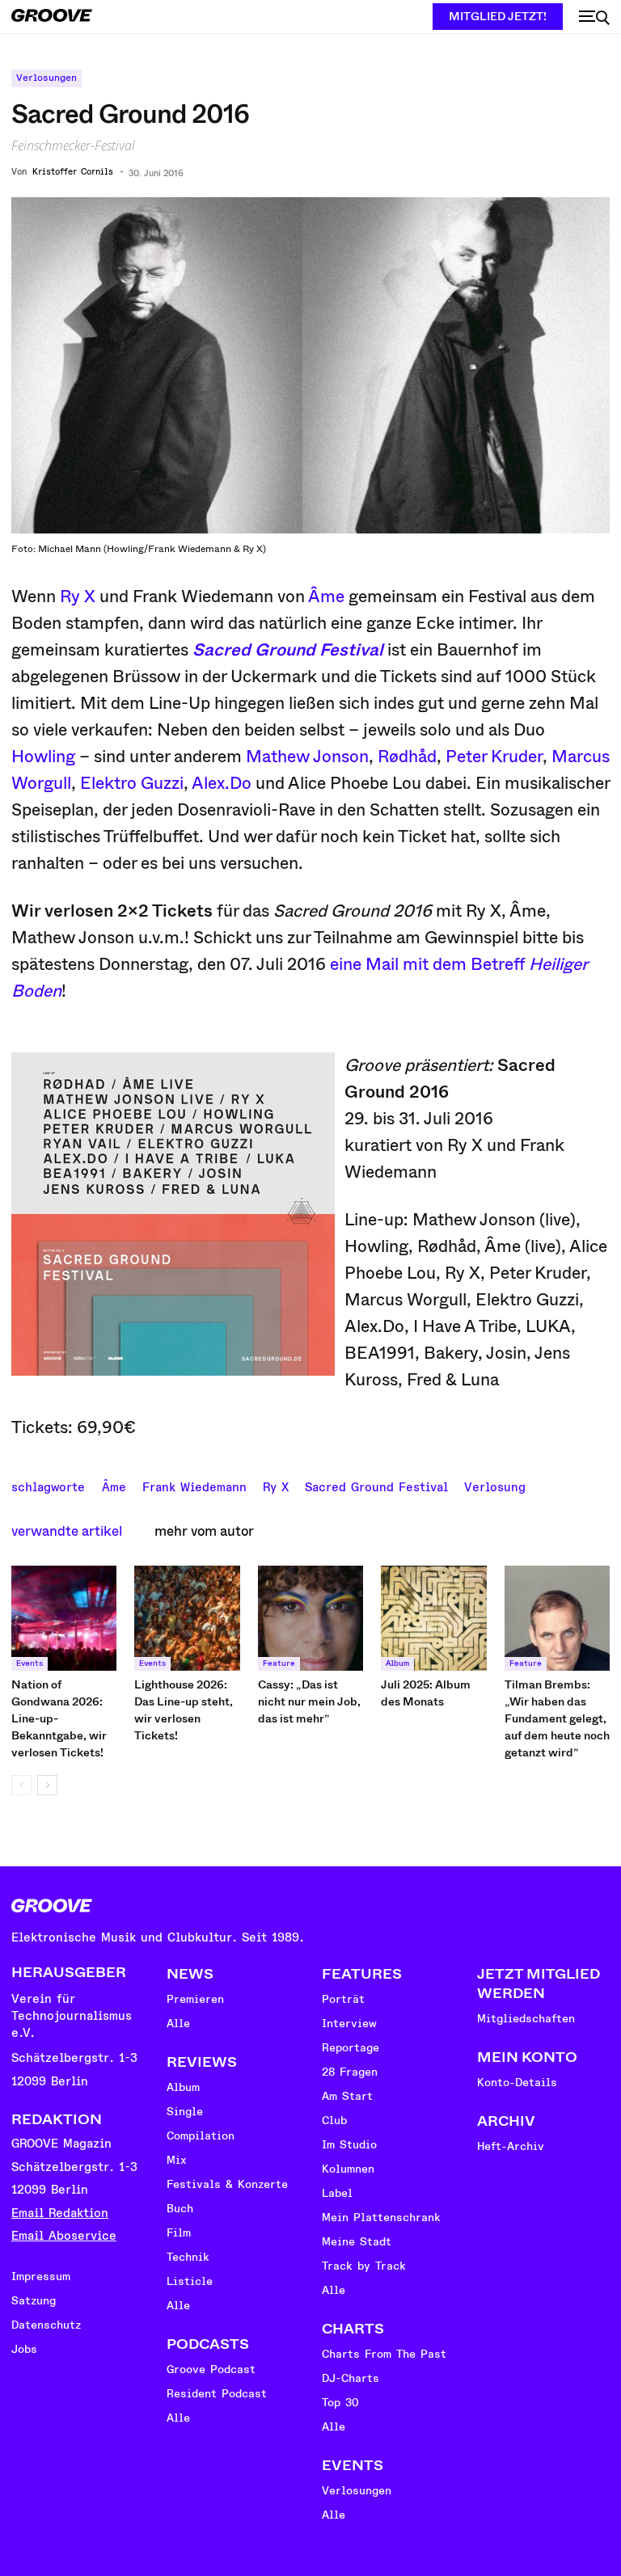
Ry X (78, 597)
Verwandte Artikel (67, 1531)
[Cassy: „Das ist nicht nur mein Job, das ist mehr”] (310, 1618)
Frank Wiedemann (194, 1486)
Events (30, 1663)
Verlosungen (46, 78)
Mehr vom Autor (204, 1531)
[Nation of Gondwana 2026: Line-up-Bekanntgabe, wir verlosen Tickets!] (64, 1618)
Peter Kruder (494, 757)
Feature (279, 1663)
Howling (43, 757)
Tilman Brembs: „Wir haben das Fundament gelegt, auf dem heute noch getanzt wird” (557, 1718)
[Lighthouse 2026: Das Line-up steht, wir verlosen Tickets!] (187, 1618)
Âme (326, 597)
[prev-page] (21, 1785)
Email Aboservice (64, 2236)
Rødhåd (407, 757)
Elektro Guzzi (132, 783)
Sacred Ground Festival (376, 1486)
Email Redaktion (60, 2213)
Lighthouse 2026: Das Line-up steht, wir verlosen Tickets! (184, 1710)
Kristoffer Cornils (73, 172)
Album (397, 1663)
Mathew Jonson (307, 757)
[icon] (594, 18)
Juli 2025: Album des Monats (426, 1693)
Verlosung (495, 1486)
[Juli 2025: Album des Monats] (433, 1618)
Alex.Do (222, 783)
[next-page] (47, 1785)
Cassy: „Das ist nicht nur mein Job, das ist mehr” (309, 1701)
